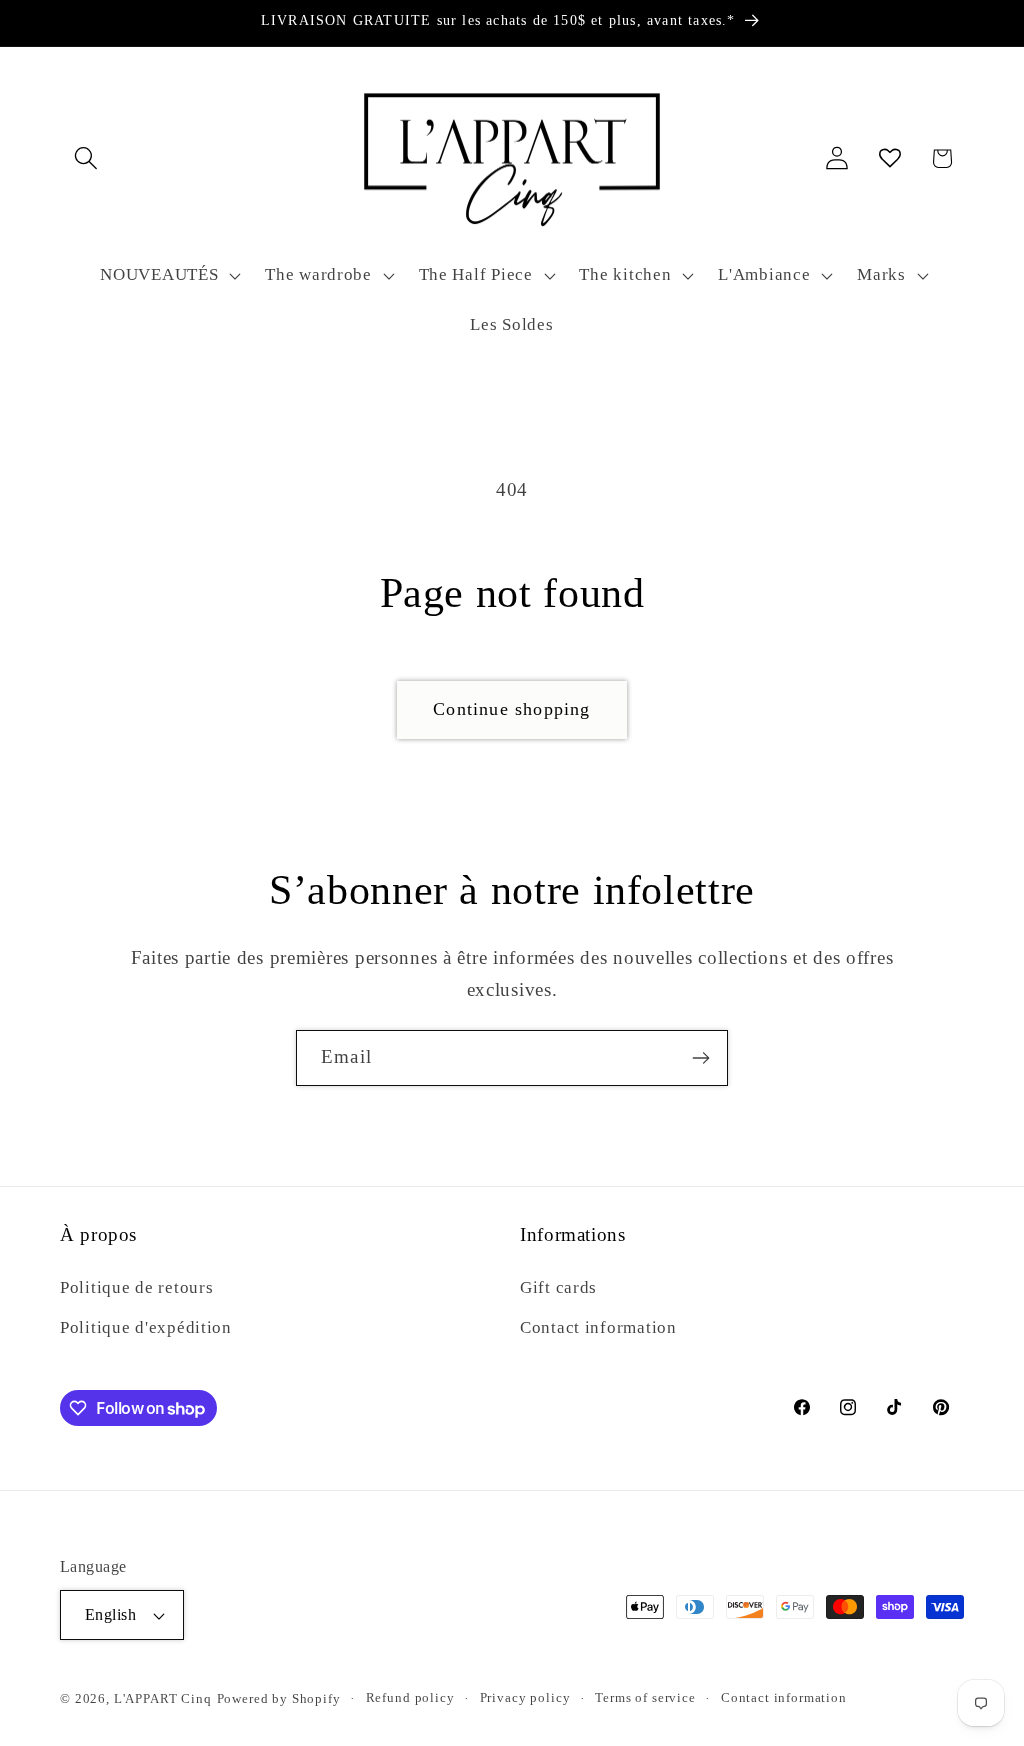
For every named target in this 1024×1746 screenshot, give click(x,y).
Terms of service (645, 1697)
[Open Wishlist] (889, 158)
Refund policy (410, 1697)
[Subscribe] (700, 1058)
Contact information (598, 1327)
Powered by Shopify (279, 1698)
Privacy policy (525, 1697)
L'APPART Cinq (163, 1698)
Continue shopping (511, 709)
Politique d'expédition (146, 1327)
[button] (86, 158)
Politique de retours (136, 1287)
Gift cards (558, 1287)
